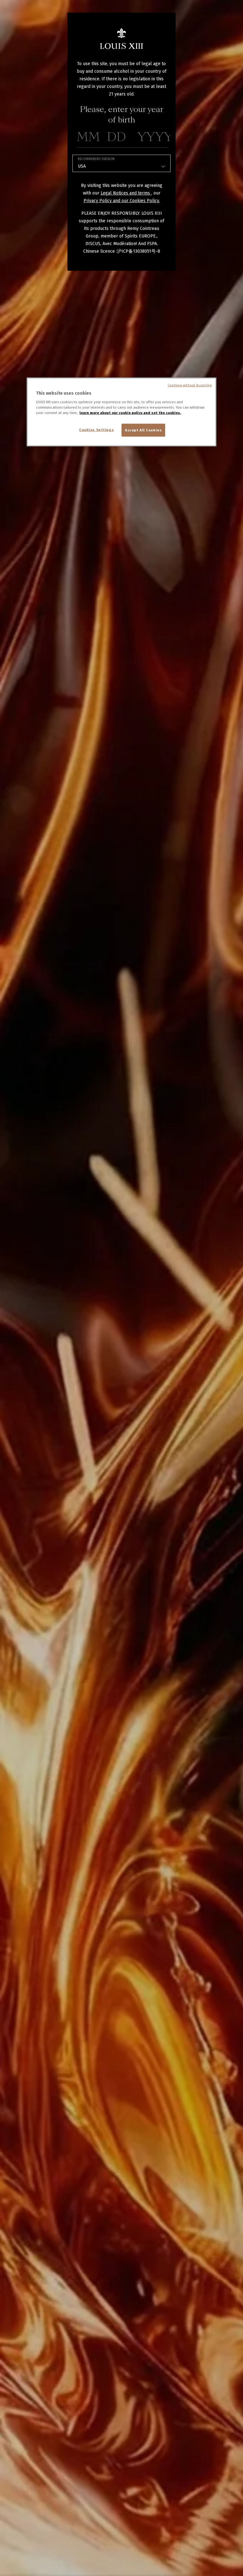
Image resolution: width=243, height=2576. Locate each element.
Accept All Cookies (143, 430)
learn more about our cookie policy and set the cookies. (130, 413)
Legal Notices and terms (126, 193)
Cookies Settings (97, 429)
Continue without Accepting (190, 385)
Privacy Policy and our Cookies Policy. (122, 201)
